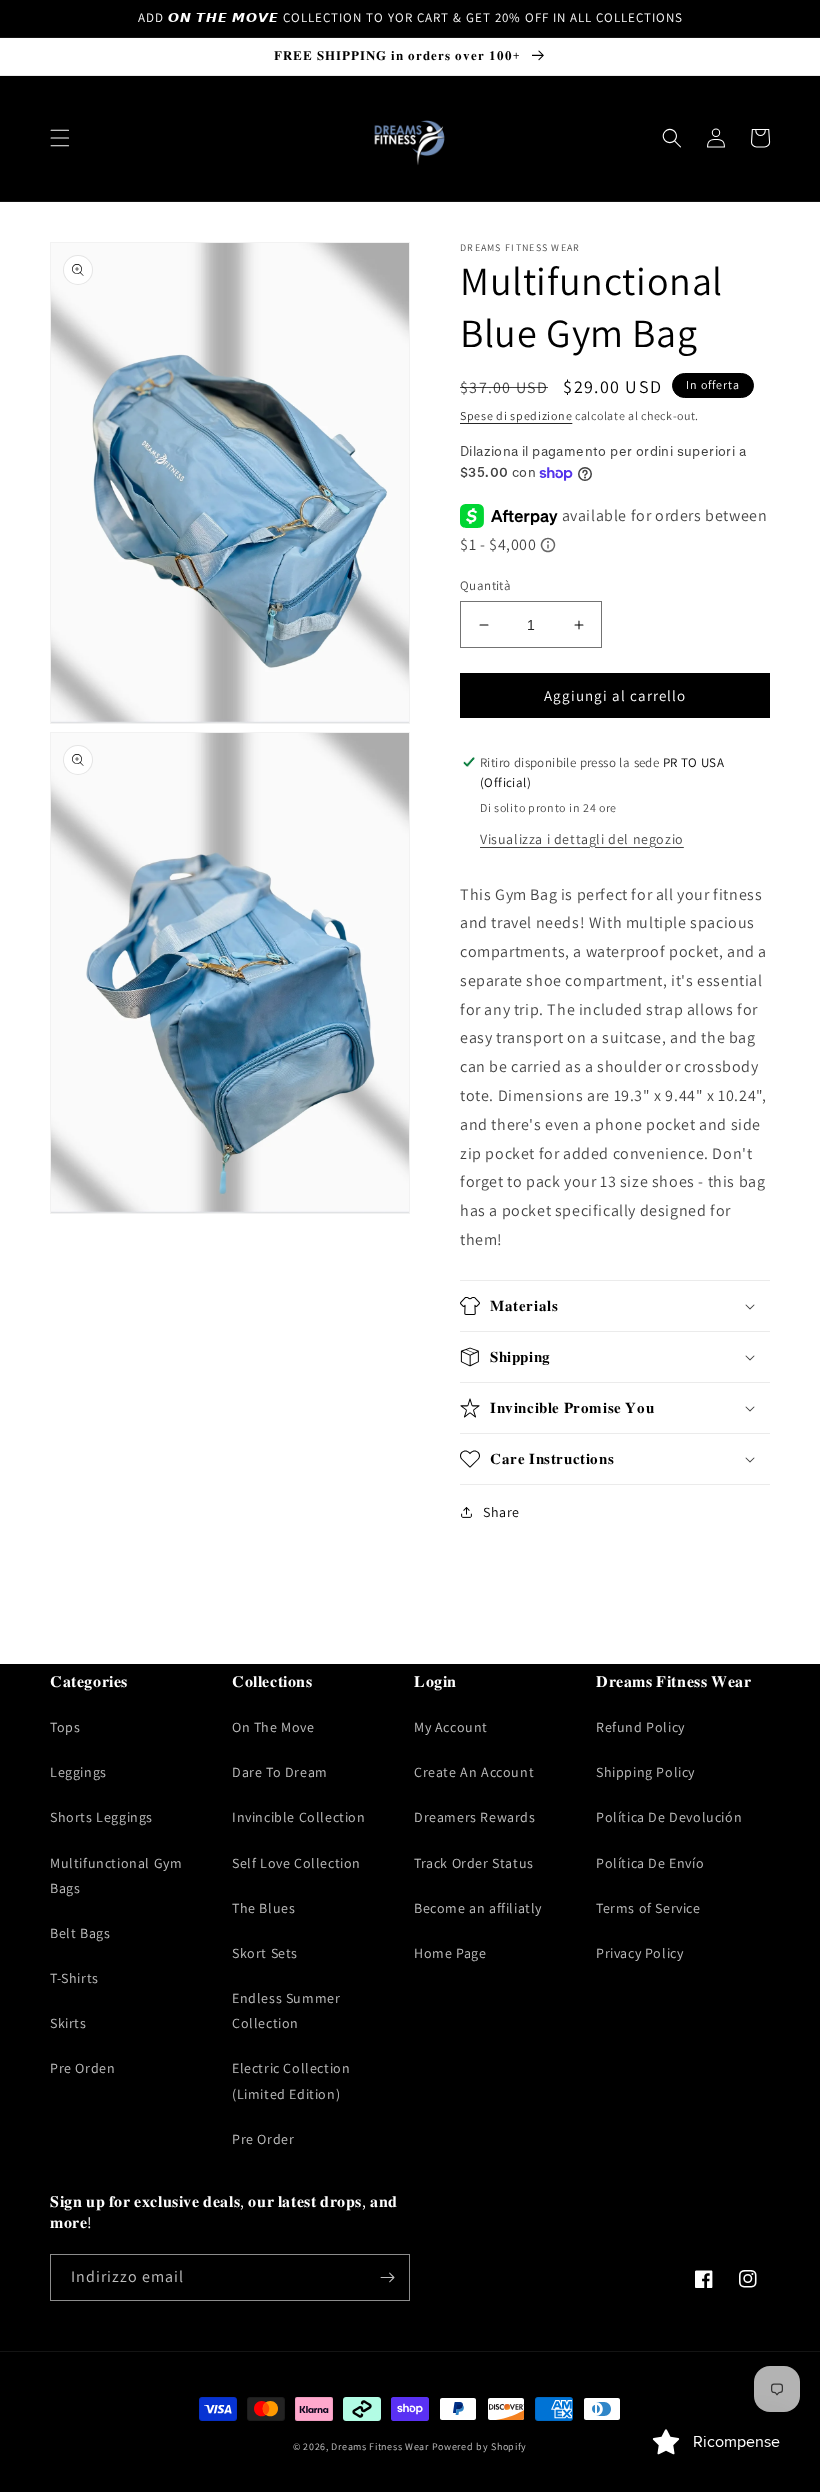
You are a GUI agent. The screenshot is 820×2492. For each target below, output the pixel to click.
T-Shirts (74, 1978)
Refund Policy (640, 1727)
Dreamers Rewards (475, 1817)
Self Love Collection (296, 1863)
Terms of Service (648, 1908)
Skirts (68, 2023)
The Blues (263, 1908)
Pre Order (263, 2139)
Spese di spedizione (516, 415)
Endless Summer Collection (286, 2010)
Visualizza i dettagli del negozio (582, 839)
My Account (451, 1727)
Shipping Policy (645, 1772)
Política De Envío (650, 1863)
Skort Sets (265, 1953)
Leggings (78, 1772)
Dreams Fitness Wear (379, 2446)
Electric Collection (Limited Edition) (291, 2080)
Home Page (450, 1953)
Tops (65, 1727)
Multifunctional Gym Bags (116, 1875)
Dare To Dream (280, 1772)
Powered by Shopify (480, 2446)
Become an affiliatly (478, 1908)
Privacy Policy (639, 1953)
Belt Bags (80, 1933)
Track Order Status (474, 1863)
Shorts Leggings (101, 1817)
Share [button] (501, 1512)
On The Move (273, 1727)
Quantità (485, 585)
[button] (60, 138)
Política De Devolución (669, 1817)
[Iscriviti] (387, 2277)
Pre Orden (82, 2068)
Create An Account (474, 1772)
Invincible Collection (299, 1817)
